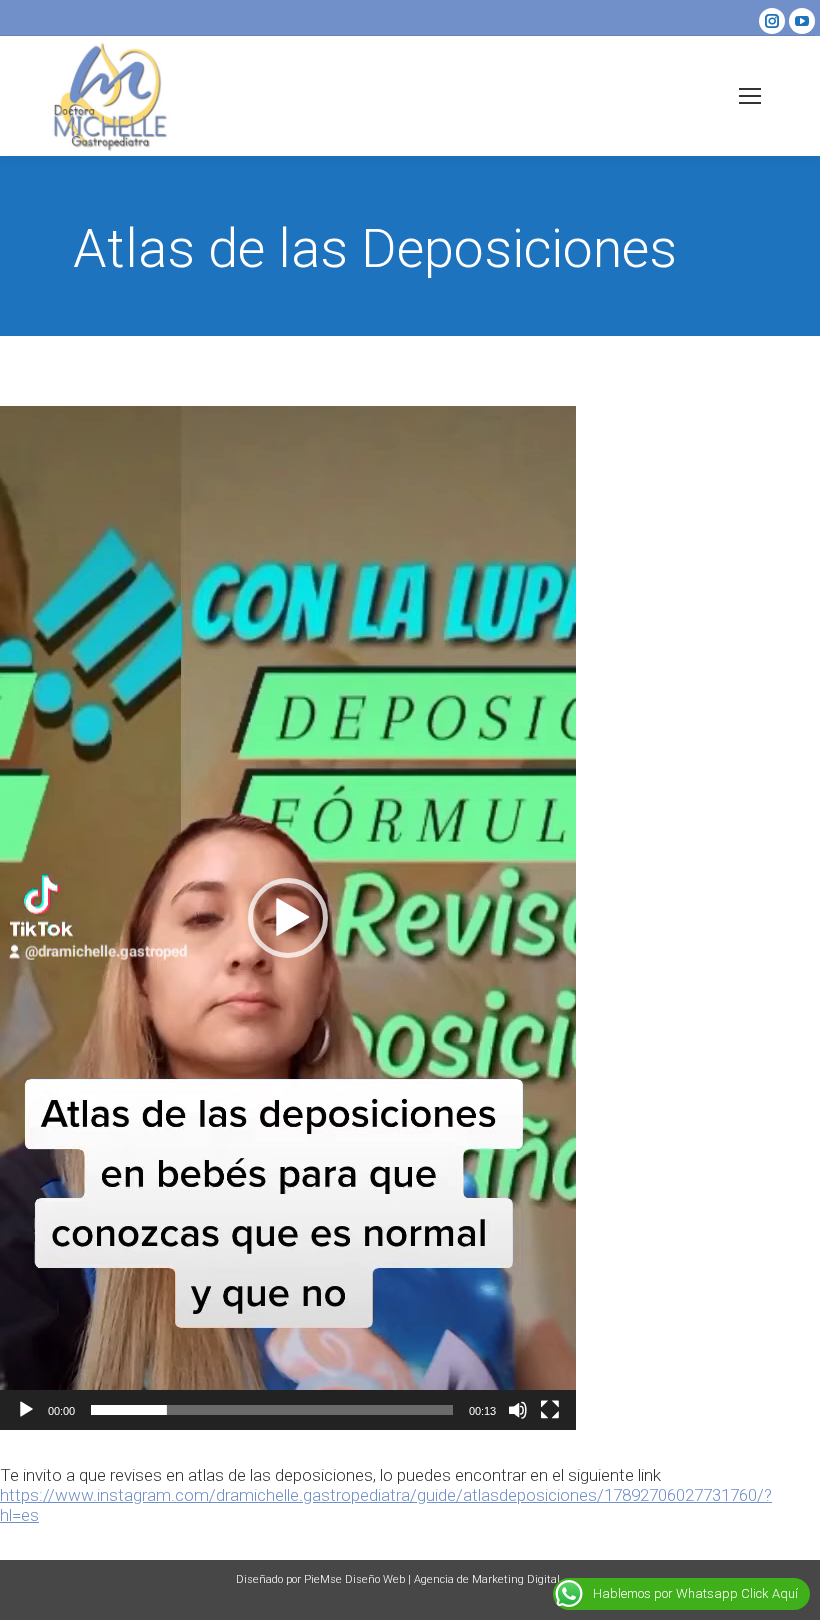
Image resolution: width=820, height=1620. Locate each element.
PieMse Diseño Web (354, 1579)
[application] (288, 918)
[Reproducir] (26, 1410)
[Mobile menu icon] (750, 96)
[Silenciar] (518, 1410)
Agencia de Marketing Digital (487, 1579)
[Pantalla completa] (550, 1410)
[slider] (272, 1410)
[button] (288, 918)
